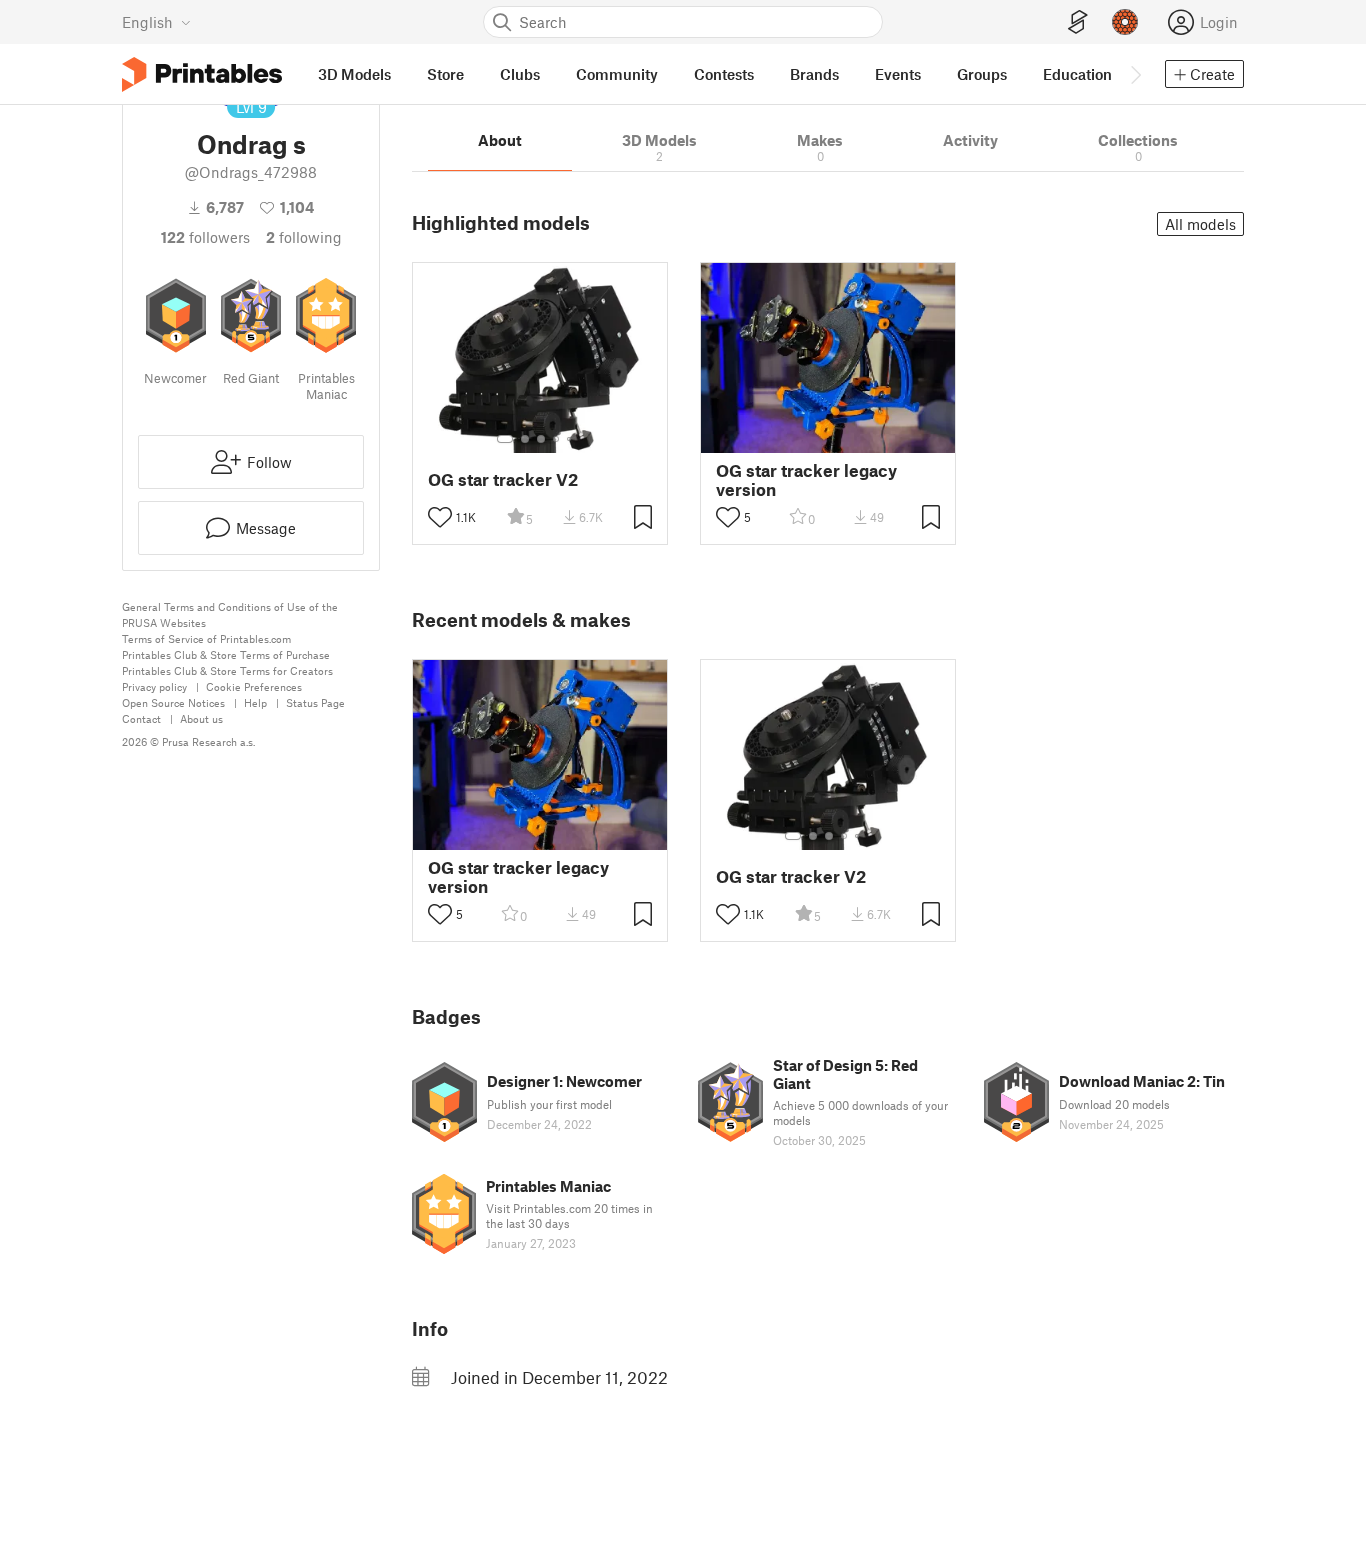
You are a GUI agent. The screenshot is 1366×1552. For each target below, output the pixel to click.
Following (304, 237)
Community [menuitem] (617, 74)
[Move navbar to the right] (1135, 74)
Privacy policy (154, 686)
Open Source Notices (173, 702)
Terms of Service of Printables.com (206, 638)
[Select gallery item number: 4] (557, 439)
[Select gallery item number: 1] (505, 439)
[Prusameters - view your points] (1125, 22)
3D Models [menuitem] (354, 74)
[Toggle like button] (440, 517)
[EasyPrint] (1078, 22)
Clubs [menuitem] (520, 74)
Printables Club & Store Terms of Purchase (226, 654)
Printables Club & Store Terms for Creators (227, 670)
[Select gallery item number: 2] (525, 439)
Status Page (315, 702)
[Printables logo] (202, 74)
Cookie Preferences (254, 686)
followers (205, 237)
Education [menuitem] (1077, 74)
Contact (141, 718)
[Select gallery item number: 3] (541, 439)
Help (255, 702)
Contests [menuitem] (724, 74)
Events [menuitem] (898, 74)
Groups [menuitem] (982, 74)
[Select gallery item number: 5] (571, 439)
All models (1200, 224)
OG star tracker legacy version (806, 480)
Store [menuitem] (445, 74)
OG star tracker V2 (503, 479)
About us (201, 718)
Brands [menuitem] (814, 74)
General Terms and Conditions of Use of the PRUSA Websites (230, 614)
